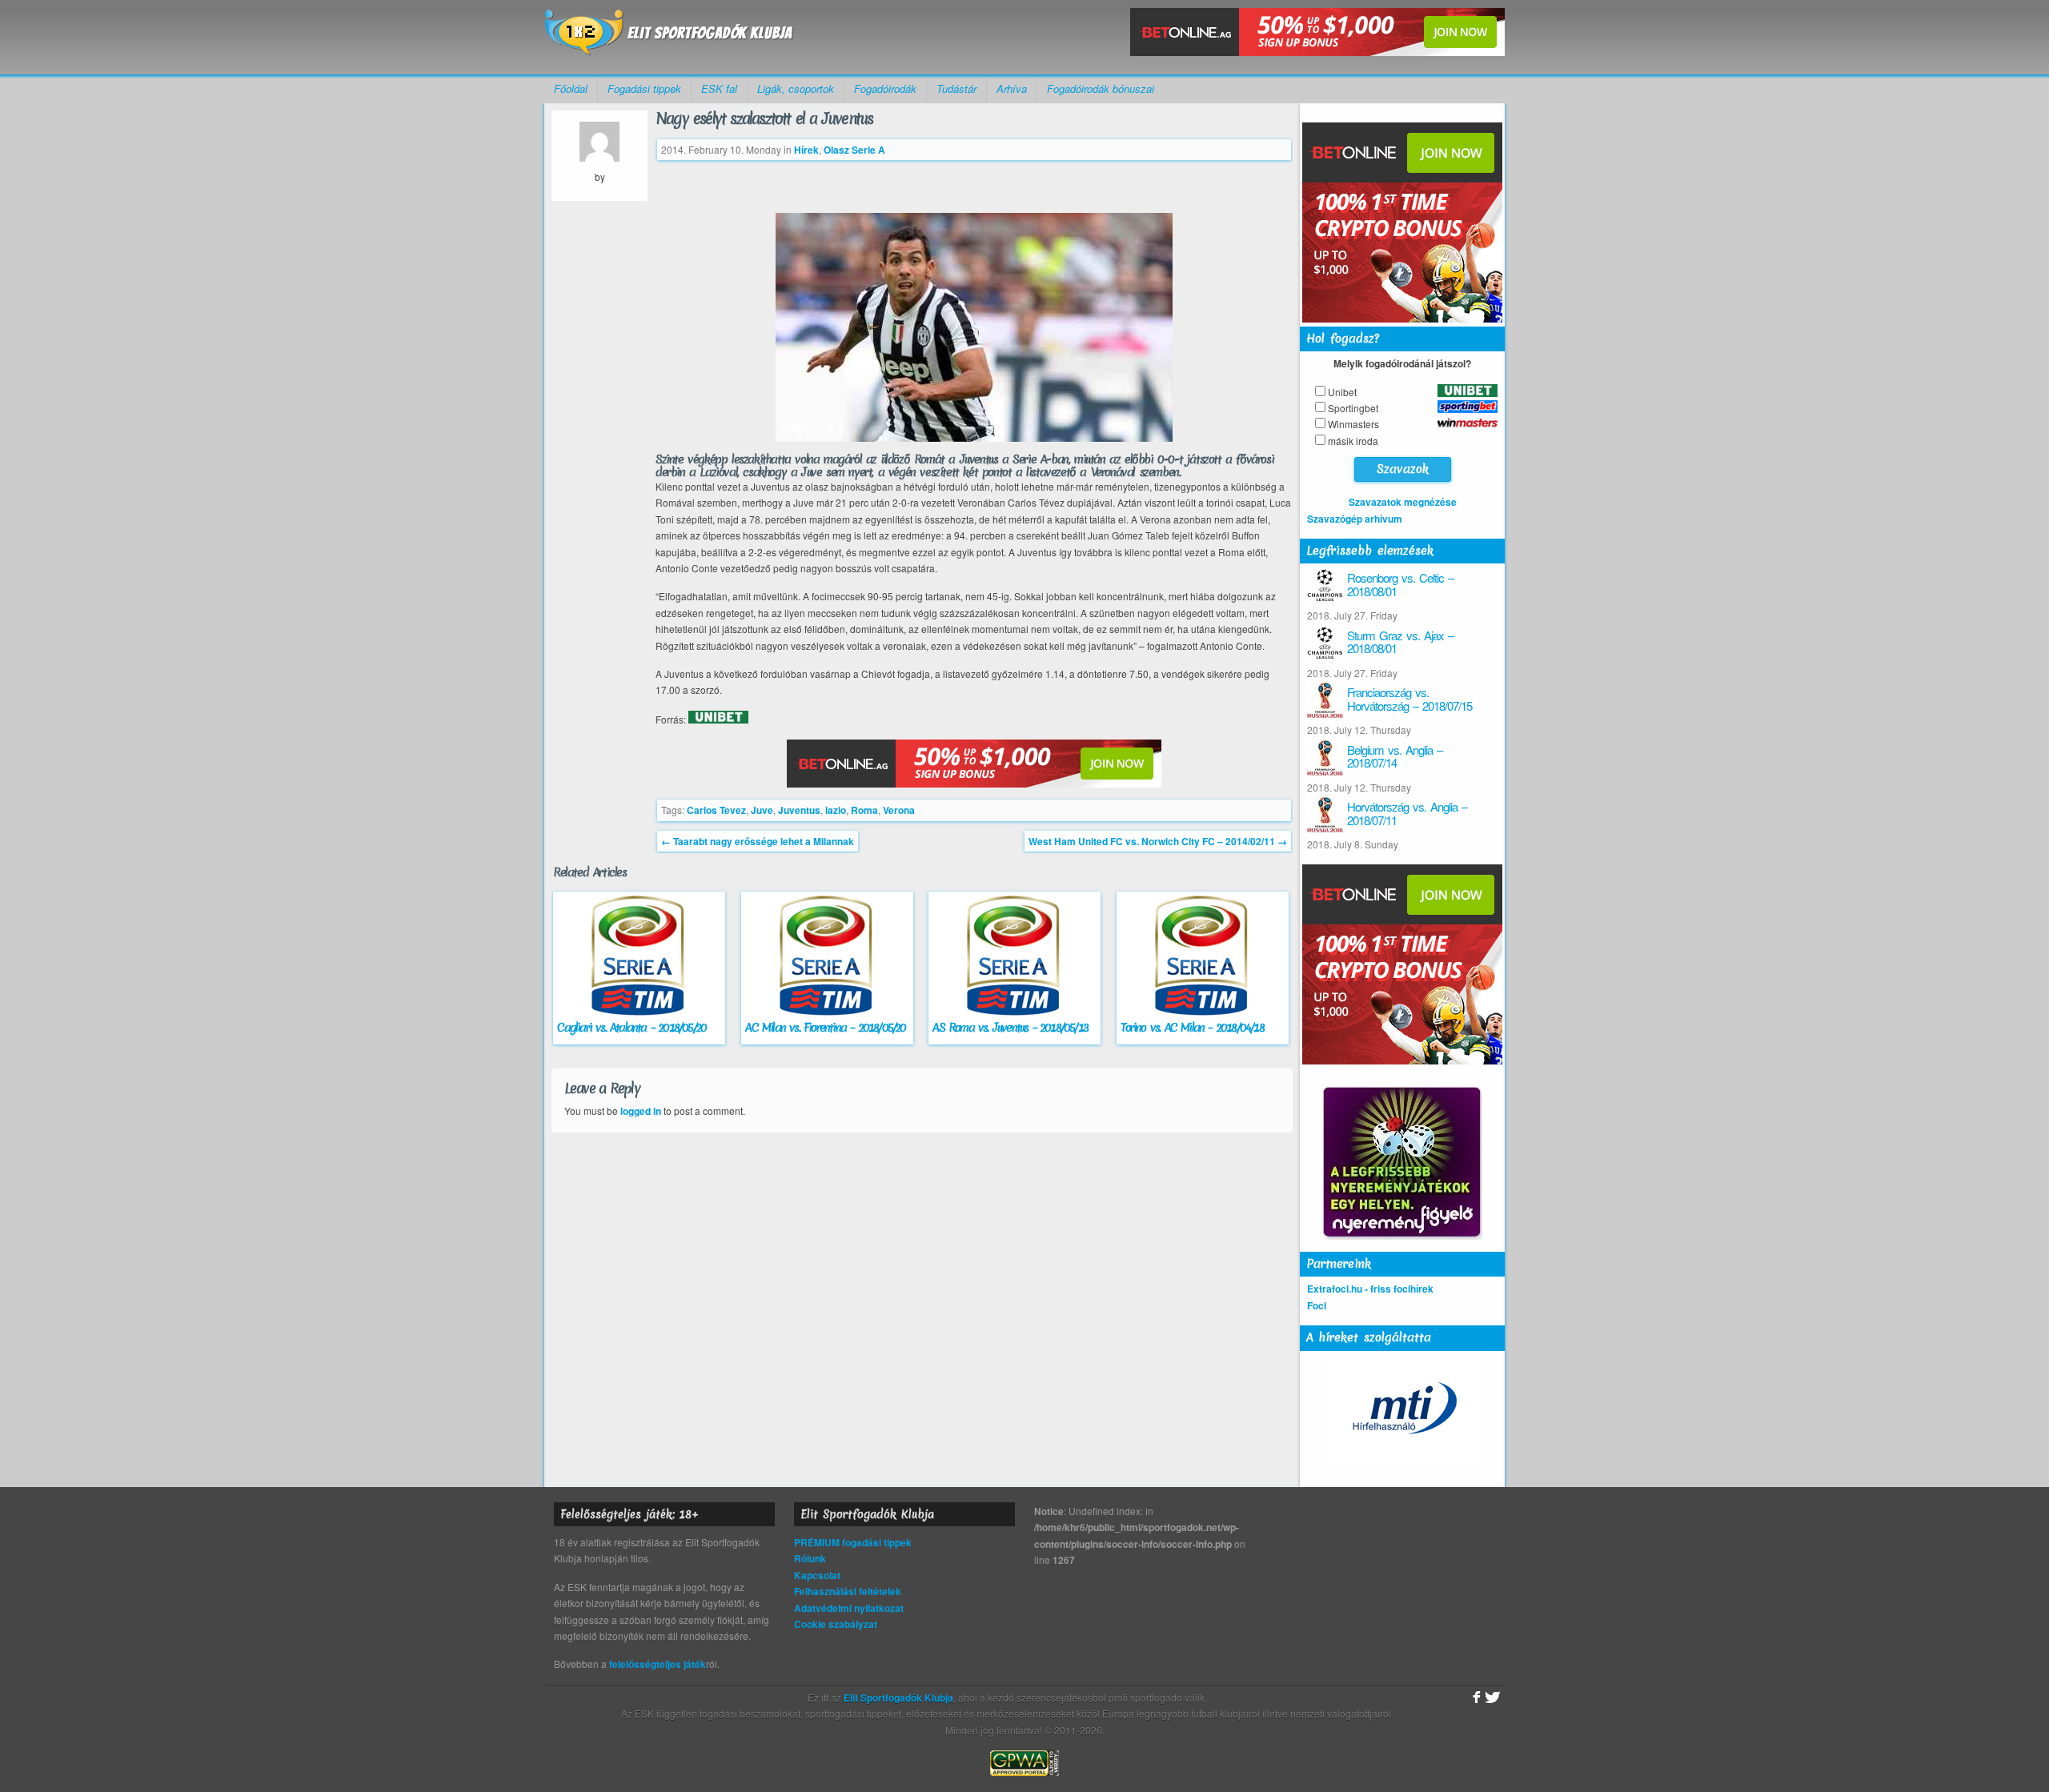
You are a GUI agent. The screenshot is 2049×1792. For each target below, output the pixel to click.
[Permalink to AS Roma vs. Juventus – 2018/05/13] (1014, 1012)
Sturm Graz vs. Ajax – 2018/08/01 (1400, 642)
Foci (1317, 1305)
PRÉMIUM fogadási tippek (853, 1542)
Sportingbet (1353, 408)
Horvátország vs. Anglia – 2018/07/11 (1407, 813)
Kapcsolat (817, 1575)
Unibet (1342, 392)
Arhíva (1012, 88)
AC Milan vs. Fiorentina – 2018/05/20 (825, 1028)
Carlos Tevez (716, 810)
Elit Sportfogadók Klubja (669, 37)
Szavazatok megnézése (1403, 502)
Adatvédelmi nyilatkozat (849, 1608)
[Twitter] (1493, 1698)
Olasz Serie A (854, 150)
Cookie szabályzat (836, 1624)
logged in (641, 1111)
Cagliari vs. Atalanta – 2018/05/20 (632, 1028)
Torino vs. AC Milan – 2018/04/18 (1192, 1028)
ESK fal (719, 88)
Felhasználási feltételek (848, 1591)
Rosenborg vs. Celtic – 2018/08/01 (1400, 584)
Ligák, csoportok (796, 88)
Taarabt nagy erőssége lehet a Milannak (758, 841)
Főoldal (571, 88)
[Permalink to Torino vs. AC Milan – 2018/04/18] (1203, 1012)
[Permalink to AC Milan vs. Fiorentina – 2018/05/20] (827, 1012)
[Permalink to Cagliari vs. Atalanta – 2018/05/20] (639, 1012)
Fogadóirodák (885, 88)
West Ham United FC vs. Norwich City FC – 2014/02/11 (1158, 841)
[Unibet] (718, 720)
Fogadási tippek (644, 88)
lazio (836, 810)
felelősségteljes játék (658, 1664)
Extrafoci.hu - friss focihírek (1370, 1289)
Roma (864, 810)
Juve (762, 810)
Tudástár (956, 88)
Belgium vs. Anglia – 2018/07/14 (1395, 756)
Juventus (799, 810)
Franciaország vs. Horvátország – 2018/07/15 (1409, 699)
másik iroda (1353, 441)
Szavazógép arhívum (1355, 519)
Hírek (806, 150)
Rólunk (810, 1558)
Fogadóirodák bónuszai (1101, 88)
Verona (899, 810)
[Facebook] (1475, 1698)
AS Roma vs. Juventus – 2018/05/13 (1010, 1028)
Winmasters (1353, 424)
